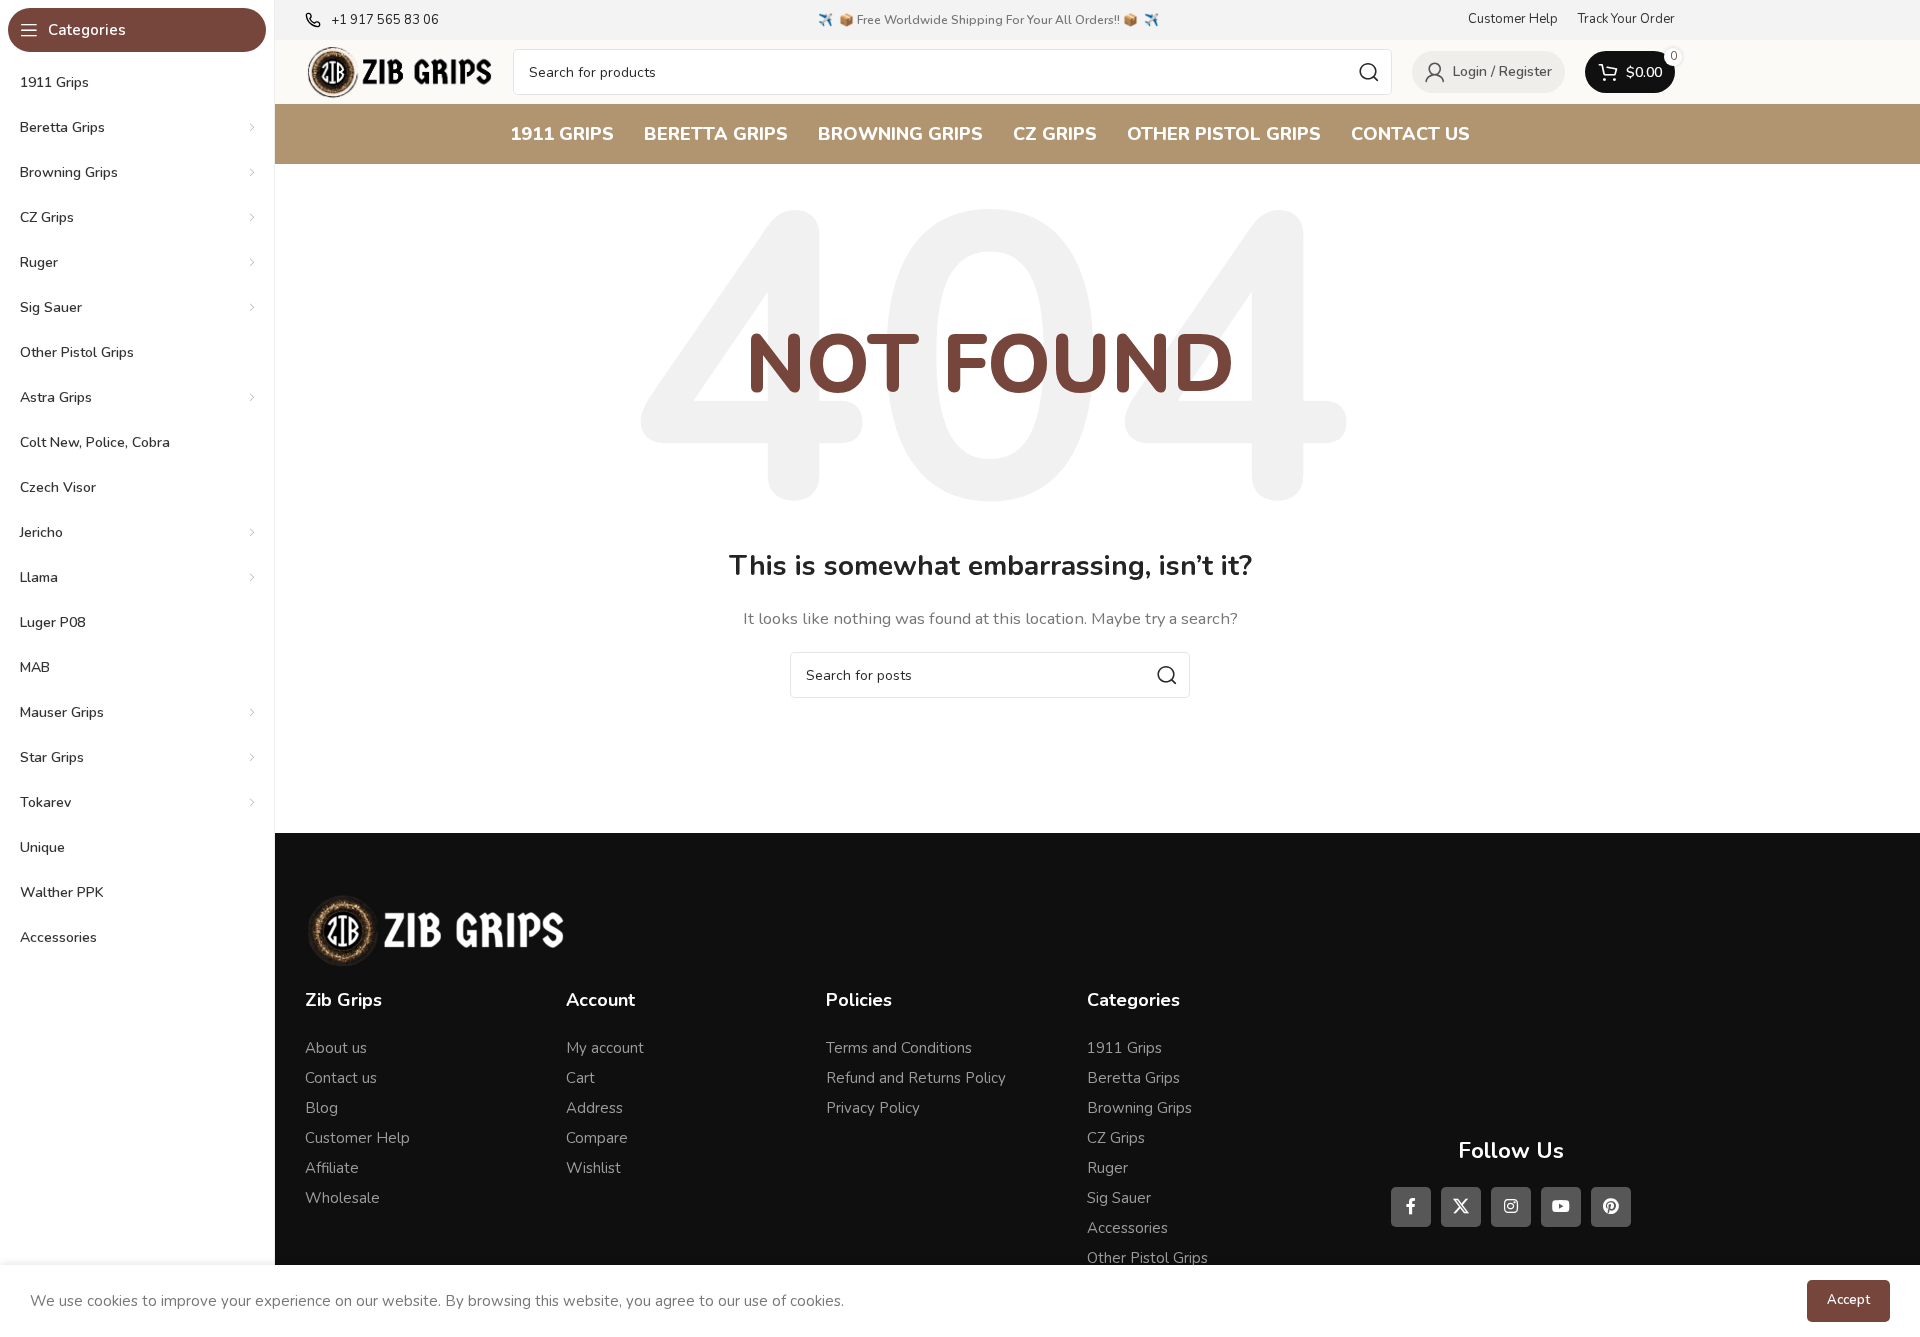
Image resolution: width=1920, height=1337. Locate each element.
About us (336, 1048)
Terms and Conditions (899, 1048)
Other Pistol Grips (1147, 1258)
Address (594, 1108)
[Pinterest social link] (1611, 1207)
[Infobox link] (372, 20)
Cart (580, 1078)
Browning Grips (1139, 1108)
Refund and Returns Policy (916, 1078)
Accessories (1127, 1228)
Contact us (341, 1078)
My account (605, 1048)
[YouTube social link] (1561, 1207)
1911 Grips (1124, 1048)
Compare (597, 1138)
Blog (321, 1108)
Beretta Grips (1133, 1078)
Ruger (1107, 1168)
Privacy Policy (873, 1108)
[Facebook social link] (1411, 1207)
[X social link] (1461, 1207)
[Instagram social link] (1511, 1207)
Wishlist (593, 1168)
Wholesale (342, 1198)
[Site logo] (399, 71)
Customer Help (357, 1138)
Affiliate (332, 1168)
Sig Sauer (1119, 1198)
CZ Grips (1116, 1138)
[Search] (1369, 72)
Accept (1848, 1300)
